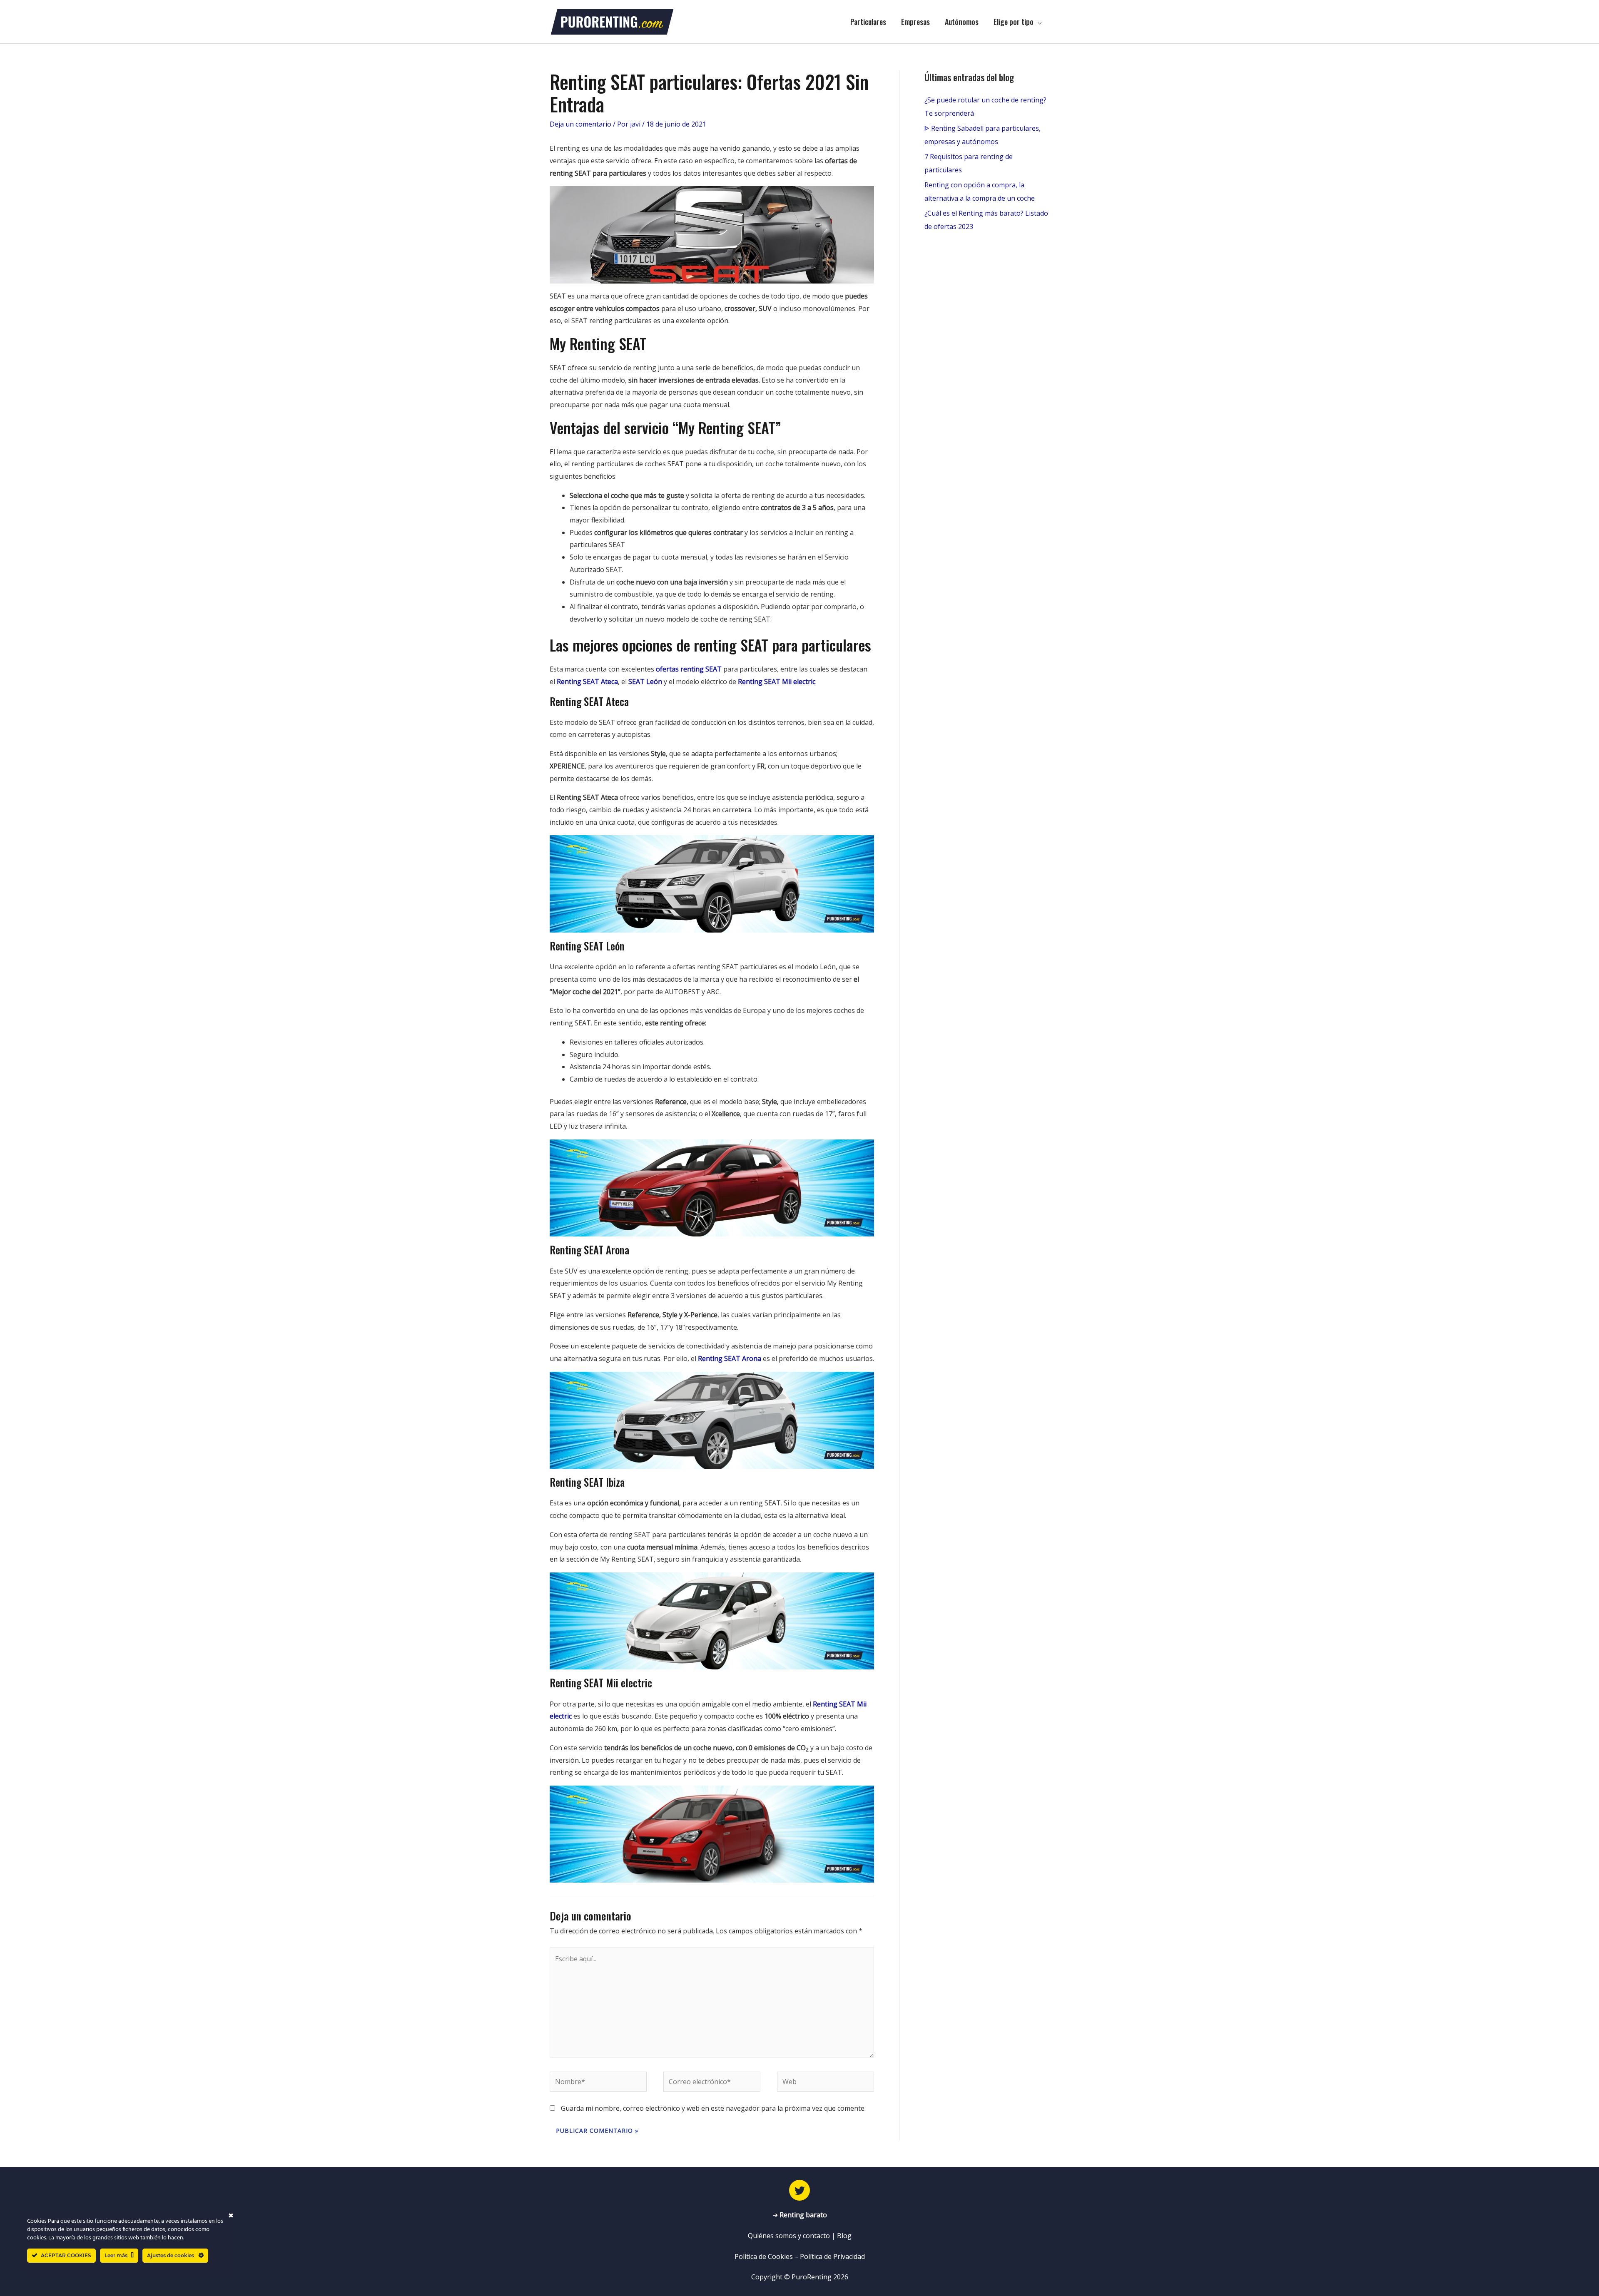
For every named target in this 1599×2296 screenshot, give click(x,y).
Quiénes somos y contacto (789, 2236)
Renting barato (803, 2215)
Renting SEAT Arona (730, 1358)
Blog (844, 2236)
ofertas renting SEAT (689, 669)
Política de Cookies (764, 2256)
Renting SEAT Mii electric (777, 682)
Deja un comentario (580, 124)
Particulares (868, 22)
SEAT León (645, 682)
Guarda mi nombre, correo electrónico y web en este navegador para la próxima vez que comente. (713, 2108)
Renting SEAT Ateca (587, 682)
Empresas (915, 22)
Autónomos (962, 22)
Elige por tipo (1014, 22)
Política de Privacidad (832, 2256)
